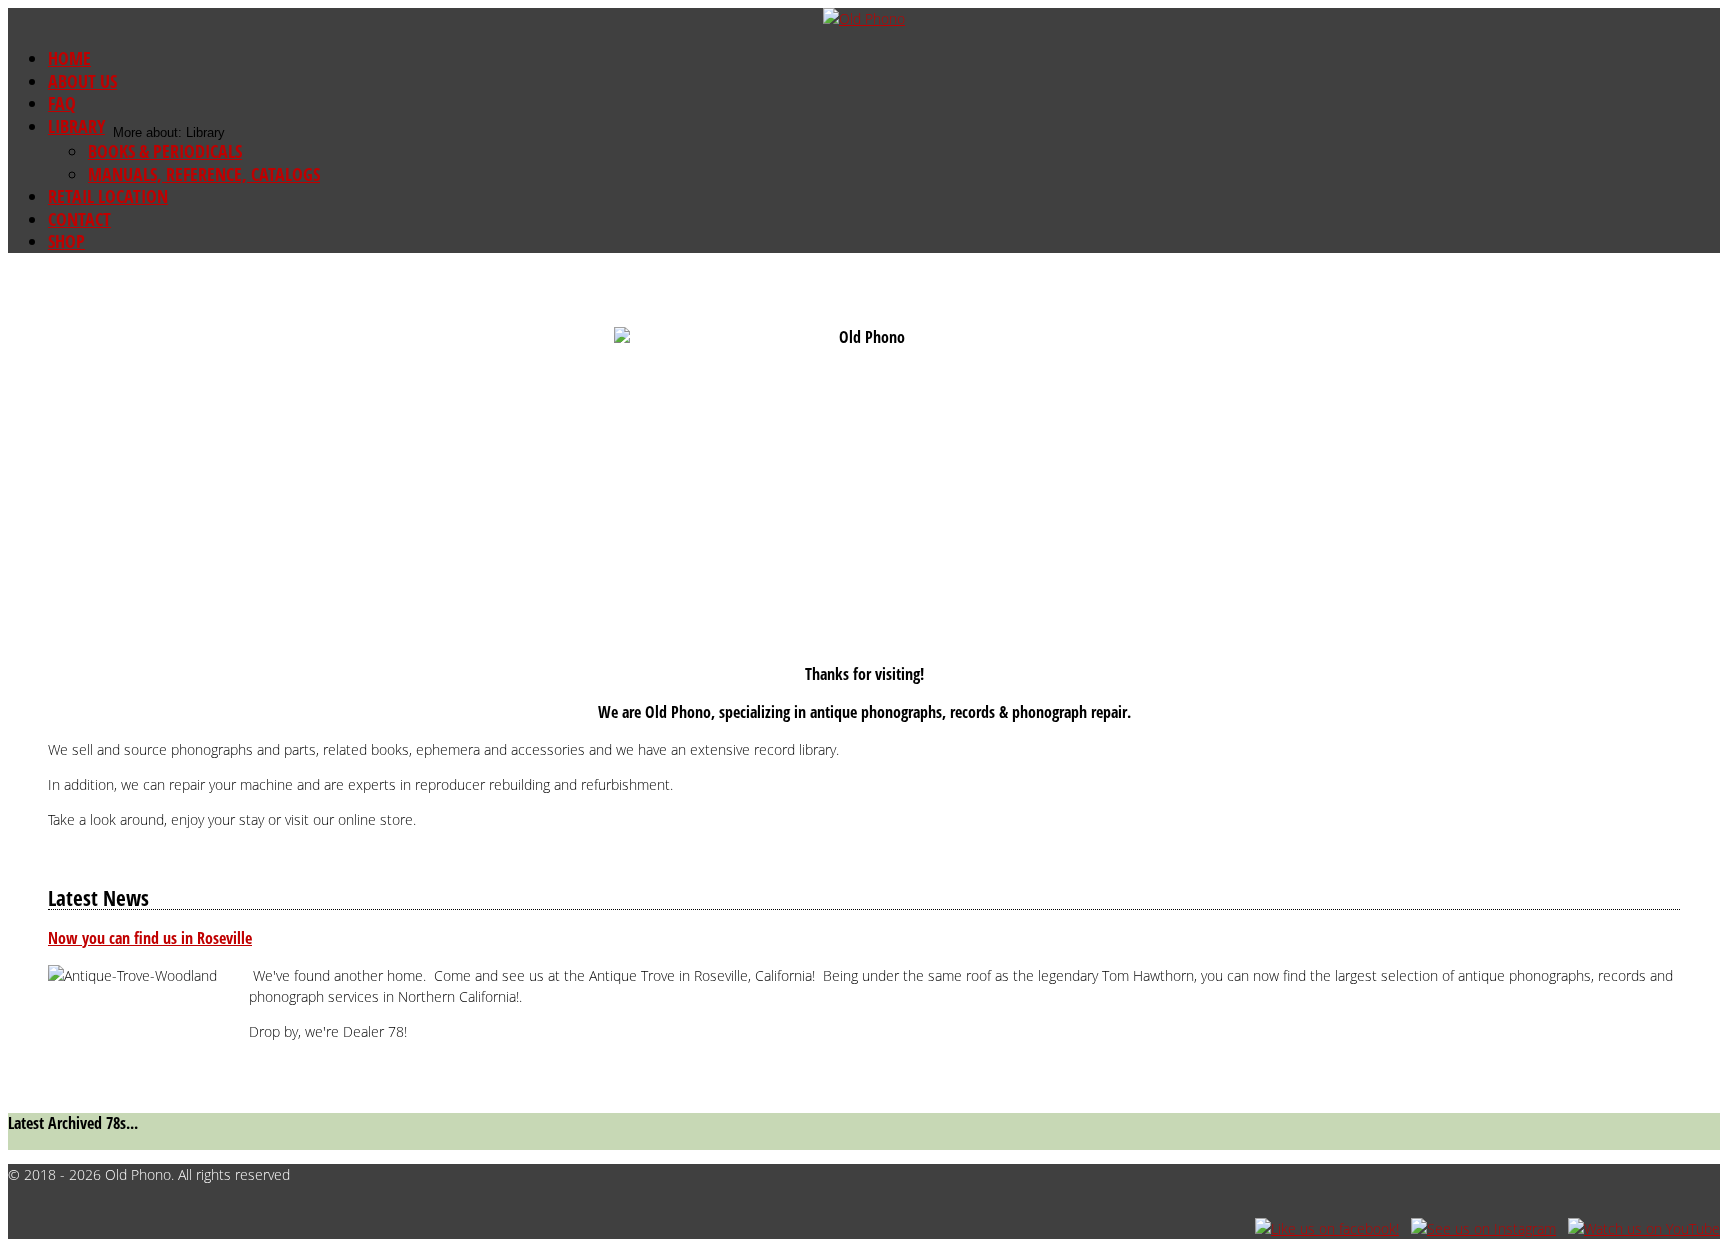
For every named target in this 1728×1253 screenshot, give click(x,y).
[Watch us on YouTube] (1644, 1228)
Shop (66, 241)
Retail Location (108, 196)
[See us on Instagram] (1483, 1228)
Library (76, 126)
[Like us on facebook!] (1327, 1228)
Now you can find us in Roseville (150, 938)
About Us (82, 81)
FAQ (62, 103)
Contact (79, 219)
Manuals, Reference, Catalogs (204, 174)
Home (69, 58)
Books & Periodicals (165, 151)
